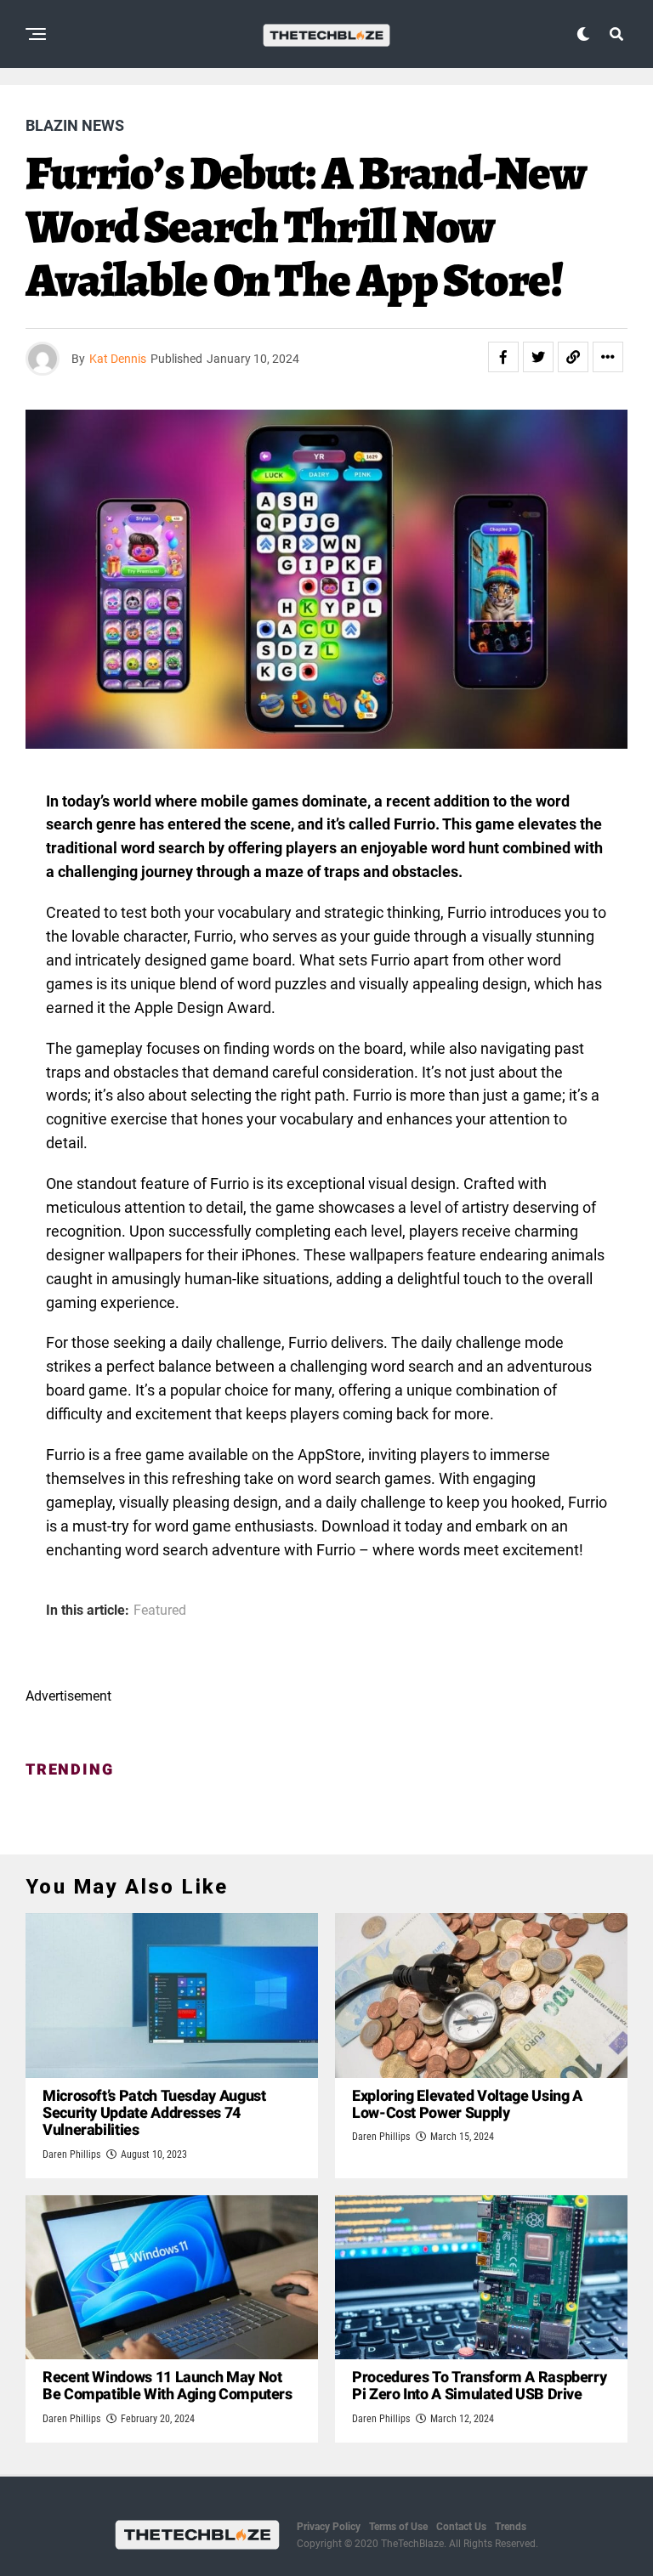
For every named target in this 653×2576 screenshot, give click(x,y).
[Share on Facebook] (503, 357)
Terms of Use (398, 2527)
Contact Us (461, 2527)
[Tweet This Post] (538, 357)
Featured (160, 1611)
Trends (511, 2527)
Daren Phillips (71, 2154)
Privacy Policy (329, 2527)
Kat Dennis (118, 359)
